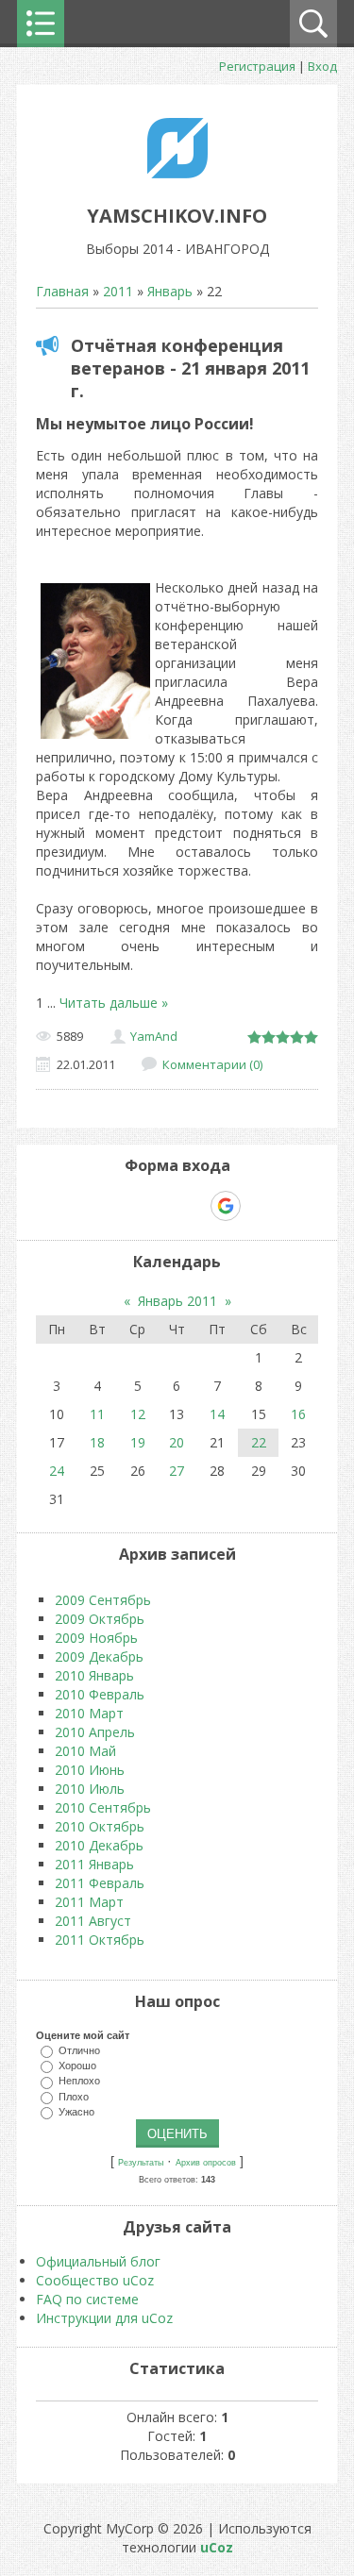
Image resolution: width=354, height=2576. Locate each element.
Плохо (74, 2096)
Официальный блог (98, 2261)
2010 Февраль (100, 1694)
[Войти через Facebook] (160, 1206)
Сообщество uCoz (95, 2280)
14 (217, 1414)
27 (177, 1471)
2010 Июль (90, 1789)
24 (57, 1471)
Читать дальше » (114, 1003)
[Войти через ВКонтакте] (128, 1206)
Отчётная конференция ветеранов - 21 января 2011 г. (190, 368)
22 (259, 1442)
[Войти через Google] (226, 1206)
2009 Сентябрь (103, 1600)
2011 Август (93, 1921)
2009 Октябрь (100, 1619)
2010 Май (85, 1751)
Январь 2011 (177, 1301)
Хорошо (77, 2066)
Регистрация (257, 66)
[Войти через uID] (96, 1206)
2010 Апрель (95, 1732)
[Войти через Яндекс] (193, 1206)
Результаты (141, 2163)
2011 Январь (94, 1864)
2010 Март (89, 1713)
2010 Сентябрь (103, 1807)
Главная (62, 291)
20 (177, 1442)
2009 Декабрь (99, 1656)
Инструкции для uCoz (104, 2318)
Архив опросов (206, 2163)
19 (138, 1442)
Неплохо (79, 2081)
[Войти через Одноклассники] (259, 1206)
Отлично (79, 2050)
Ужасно (76, 2111)
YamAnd (154, 1036)
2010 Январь (94, 1675)
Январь (170, 291)
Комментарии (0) (212, 1064)
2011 (118, 291)
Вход (322, 66)
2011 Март (89, 1902)
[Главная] (177, 173)
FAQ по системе (87, 2299)
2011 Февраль (100, 1883)
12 (138, 1414)
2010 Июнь (90, 1770)
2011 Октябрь (100, 1940)
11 (97, 1414)
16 (298, 1414)
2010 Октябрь (100, 1826)
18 (97, 1442)
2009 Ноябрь (96, 1638)
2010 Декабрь (99, 1845)
